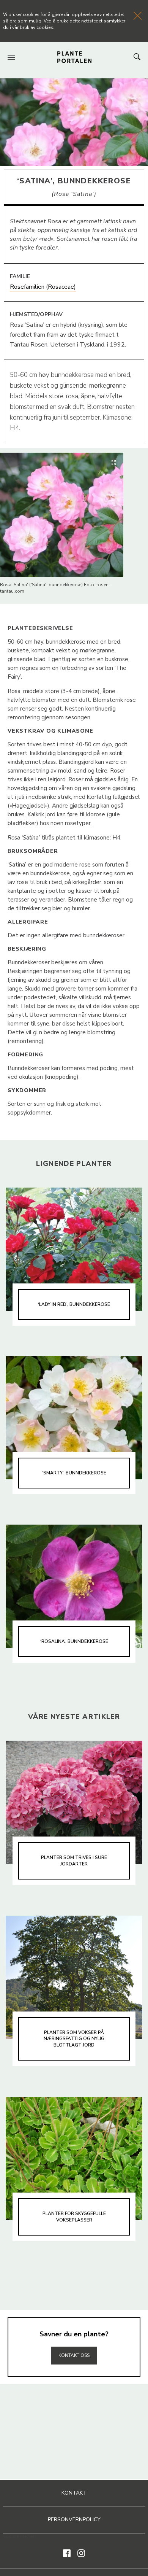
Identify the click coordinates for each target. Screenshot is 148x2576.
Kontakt (74, 2493)
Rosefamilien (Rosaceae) (43, 287)
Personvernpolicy (74, 2520)
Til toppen (74, 2339)
